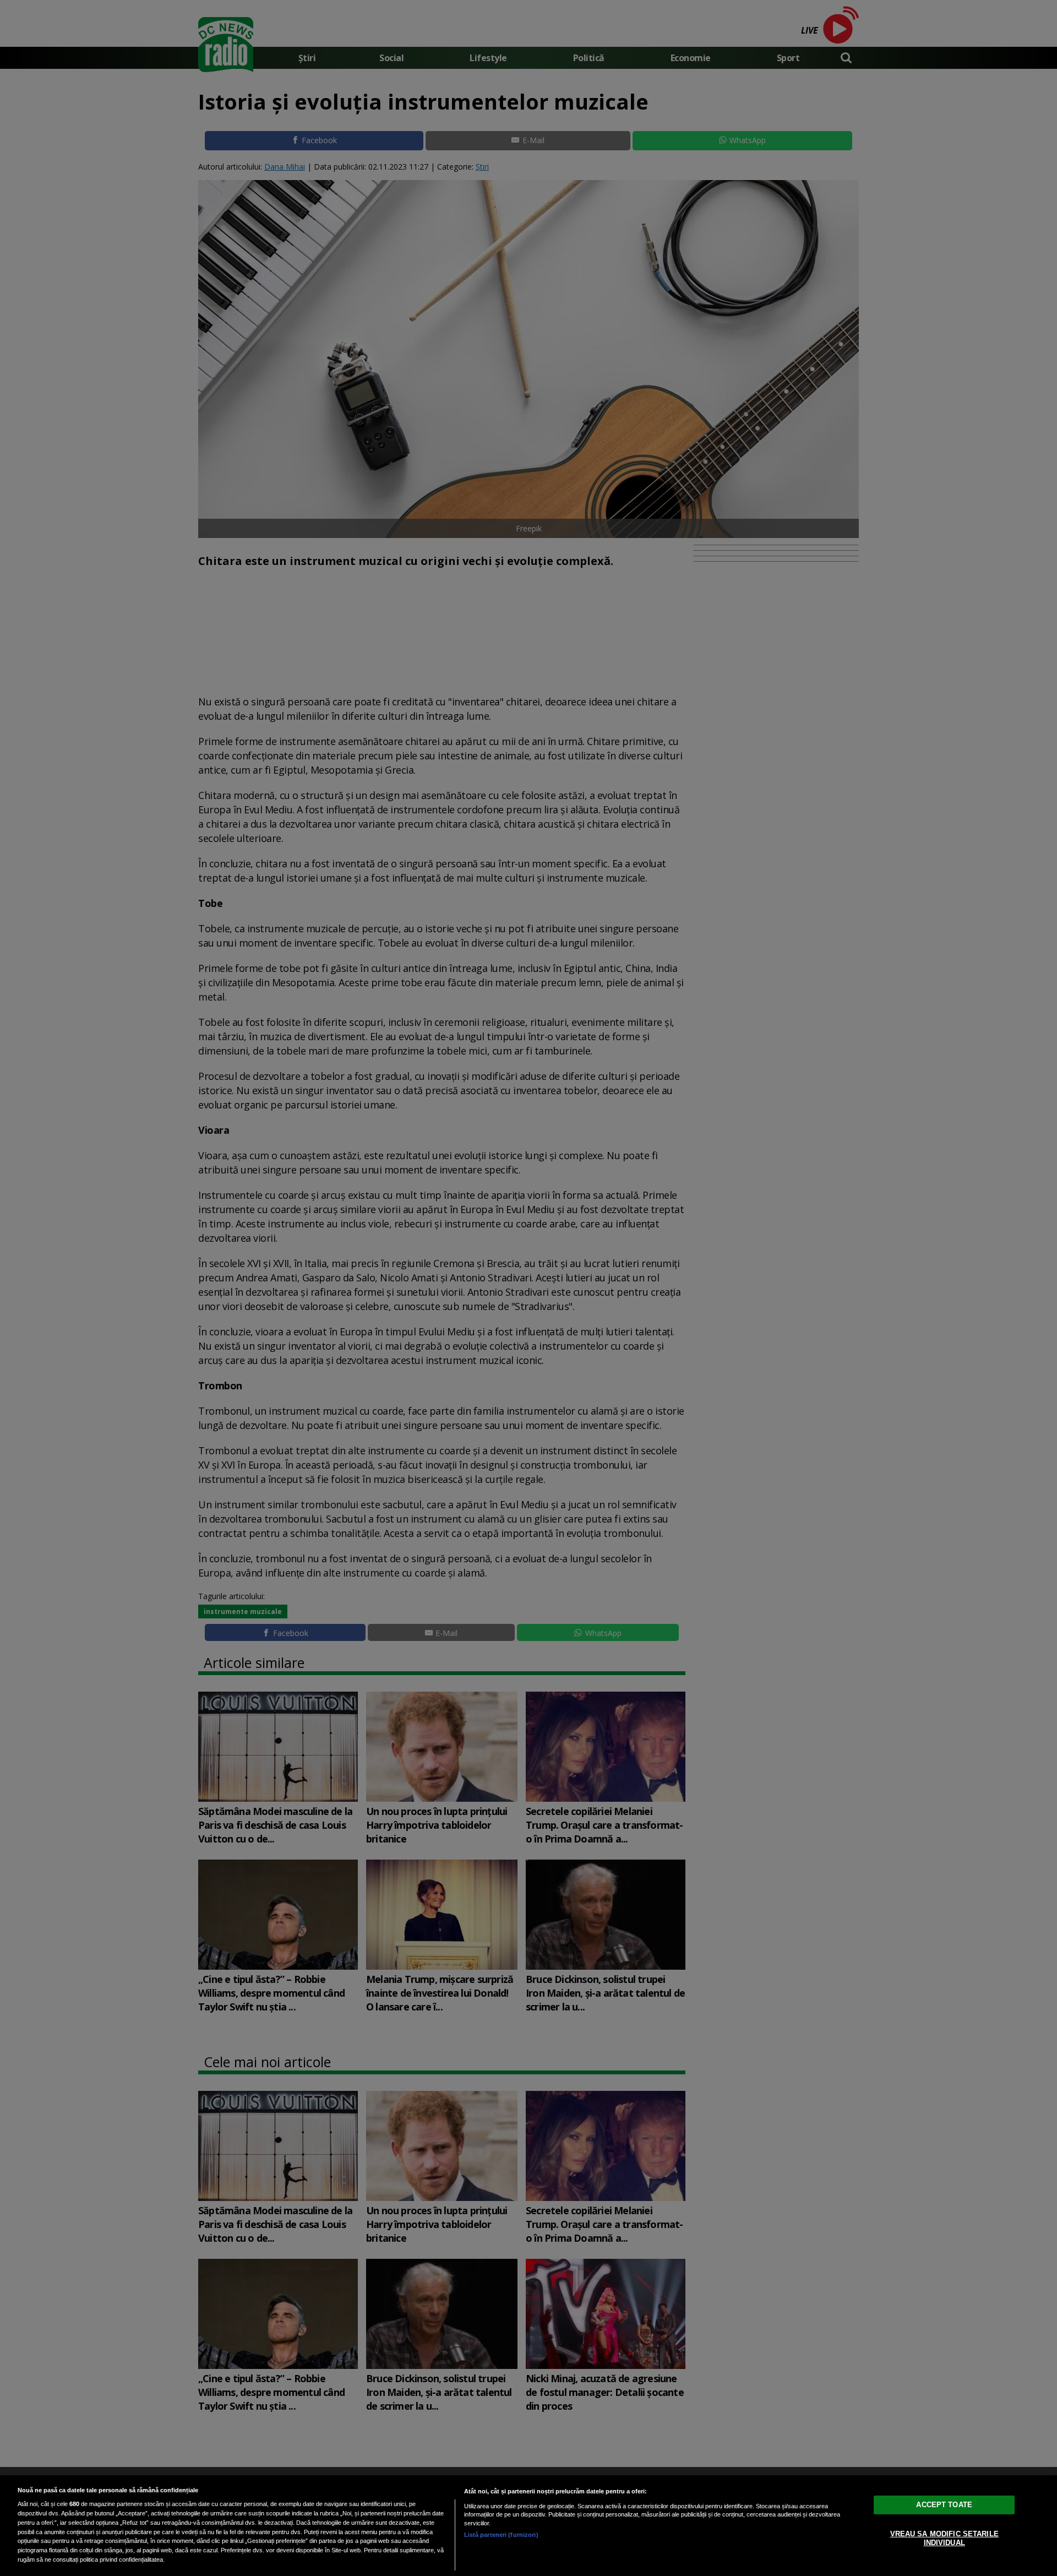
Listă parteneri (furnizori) (501, 2535)
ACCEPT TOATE (944, 2505)
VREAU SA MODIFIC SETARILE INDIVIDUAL (944, 2538)
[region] (528, 2526)
